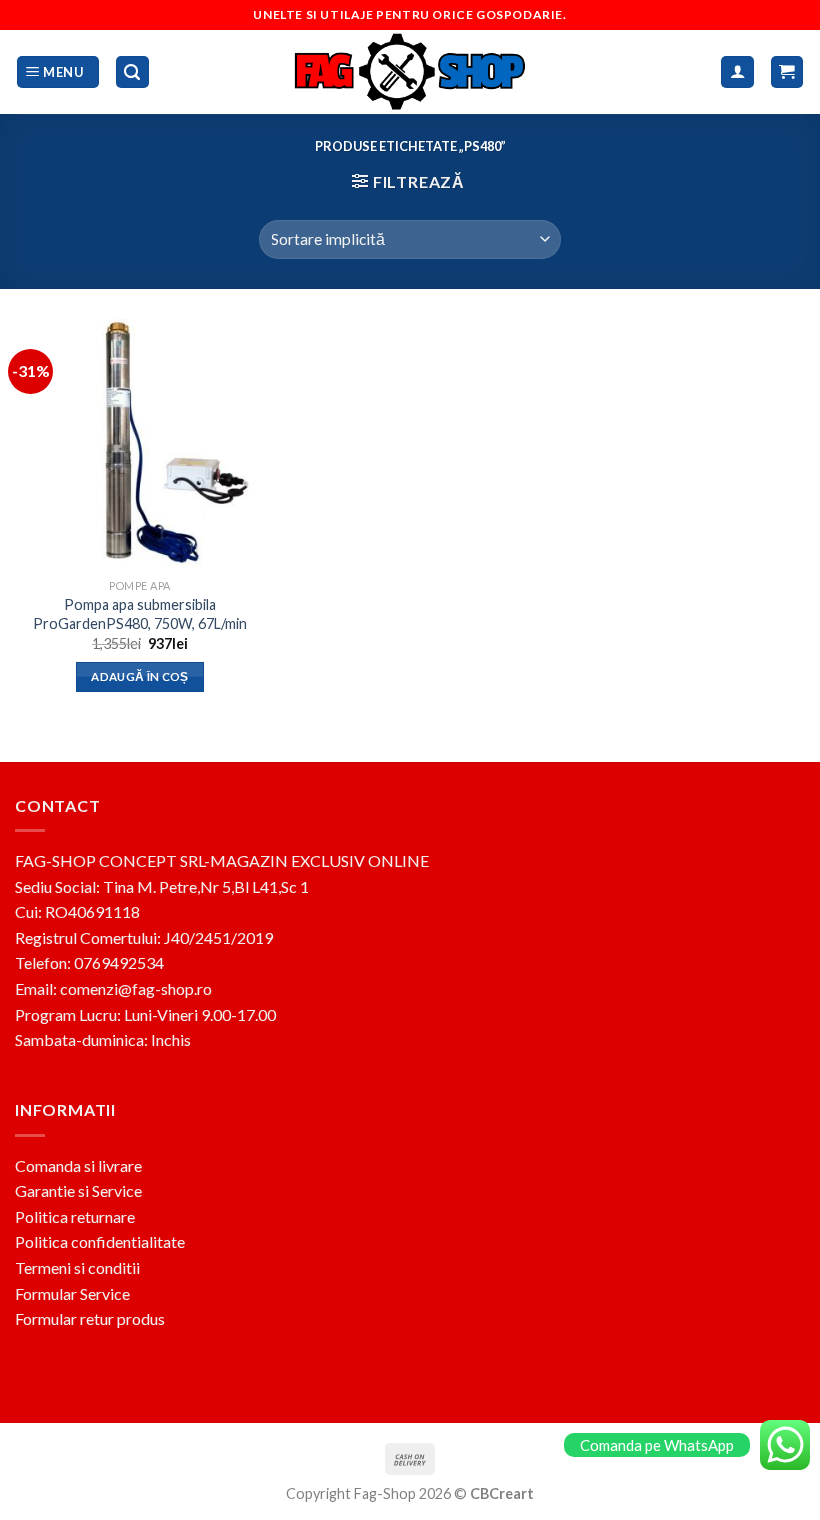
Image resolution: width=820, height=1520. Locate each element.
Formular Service (72, 1293)
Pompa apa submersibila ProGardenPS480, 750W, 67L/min (140, 614)
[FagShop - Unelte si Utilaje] (410, 72)
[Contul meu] (737, 72)
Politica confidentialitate (100, 1241)
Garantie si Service (78, 1190)
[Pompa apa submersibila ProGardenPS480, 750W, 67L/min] (140, 444)
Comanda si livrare (78, 1165)
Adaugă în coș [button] (140, 676)
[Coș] (787, 72)
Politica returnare (75, 1216)
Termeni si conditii (77, 1267)
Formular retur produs (90, 1318)
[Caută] (133, 72)
